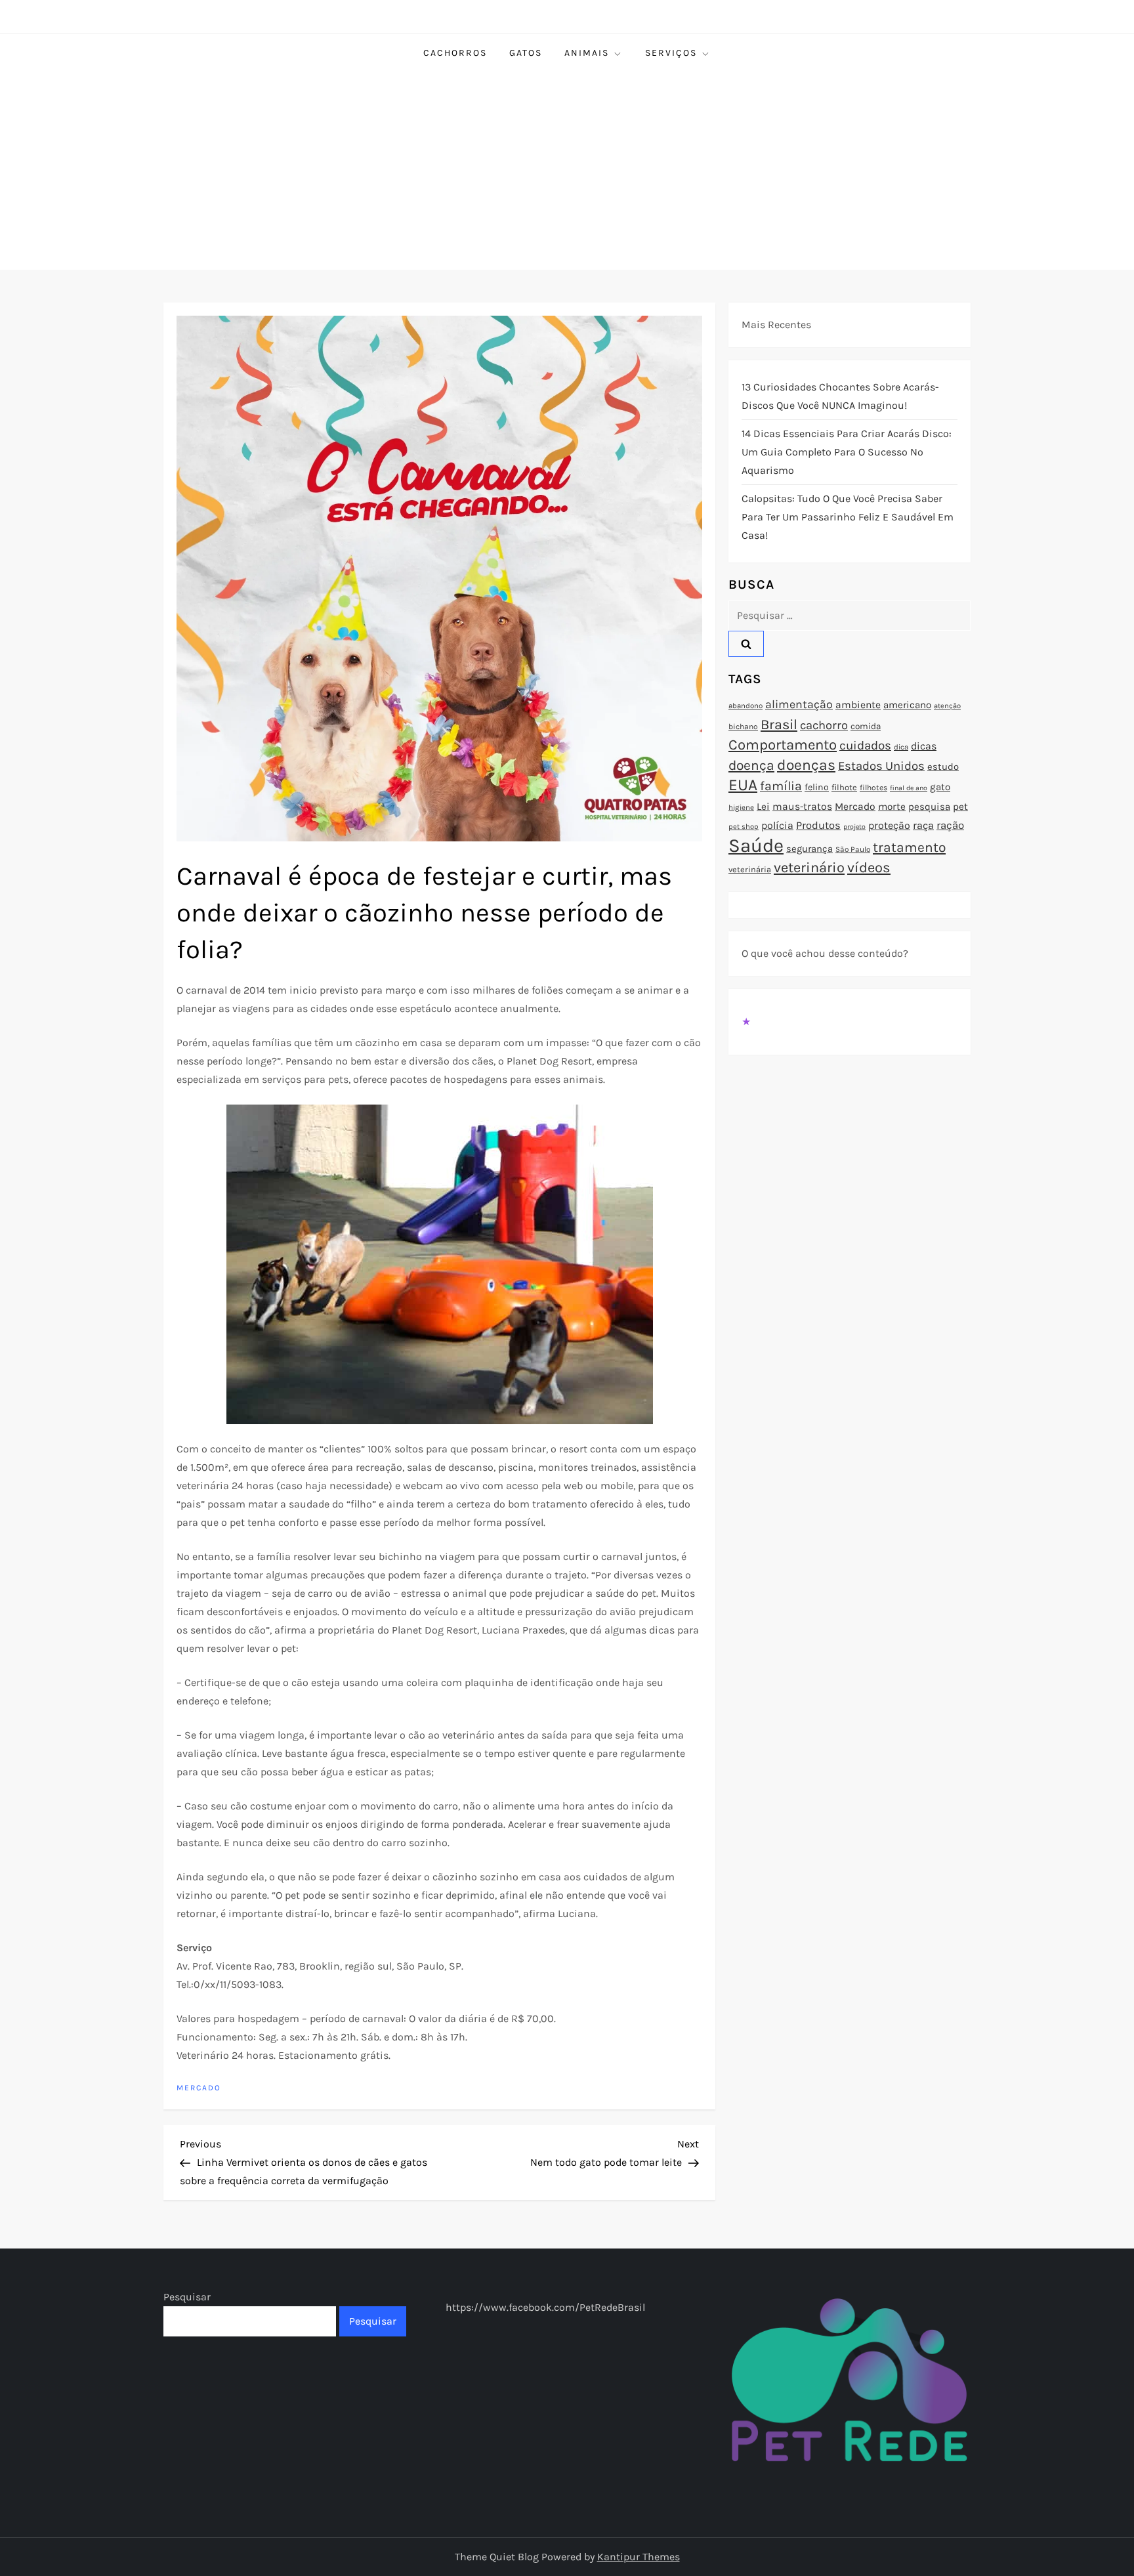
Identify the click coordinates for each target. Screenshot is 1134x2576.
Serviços (671, 53)
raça (923, 825)
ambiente (858, 705)
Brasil (779, 724)
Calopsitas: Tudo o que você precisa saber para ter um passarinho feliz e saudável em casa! (848, 517)
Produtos (818, 825)
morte (892, 807)
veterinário (809, 868)
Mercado (199, 2088)
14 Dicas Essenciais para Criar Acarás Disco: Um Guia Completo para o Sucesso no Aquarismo (847, 452)
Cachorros (455, 53)
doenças (806, 765)
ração (950, 825)
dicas (924, 746)
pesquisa (929, 807)
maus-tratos (802, 807)
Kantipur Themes (639, 2557)
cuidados (865, 746)
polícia (777, 825)
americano (907, 705)
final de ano (909, 788)
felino (817, 787)
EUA (743, 785)
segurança (809, 849)
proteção (889, 825)
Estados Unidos (881, 766)
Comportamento (783, 745)
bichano (743, 727)
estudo (943, 767)
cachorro (824, 725)
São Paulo (853, 849)
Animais (587, 53)
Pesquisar (187, 2297)
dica (901, 747)
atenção (947, 706)
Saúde (756, 845)
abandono (745, 706)
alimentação (799, 704)
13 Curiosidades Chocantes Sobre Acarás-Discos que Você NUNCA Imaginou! (840, 396)
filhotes (873, 788)
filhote (844, 787)
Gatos (526, 53)
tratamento (909, 847)
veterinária (750, 869)
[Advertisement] (567, 171)
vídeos (869, 868)
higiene (741, 807)
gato (940, 787)
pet (960, 807)
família (781, 786)
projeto (854, 827)
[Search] (746, 644)
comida (866, 726)
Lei (763, 807)
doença (751, 765)
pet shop (744, 827)
